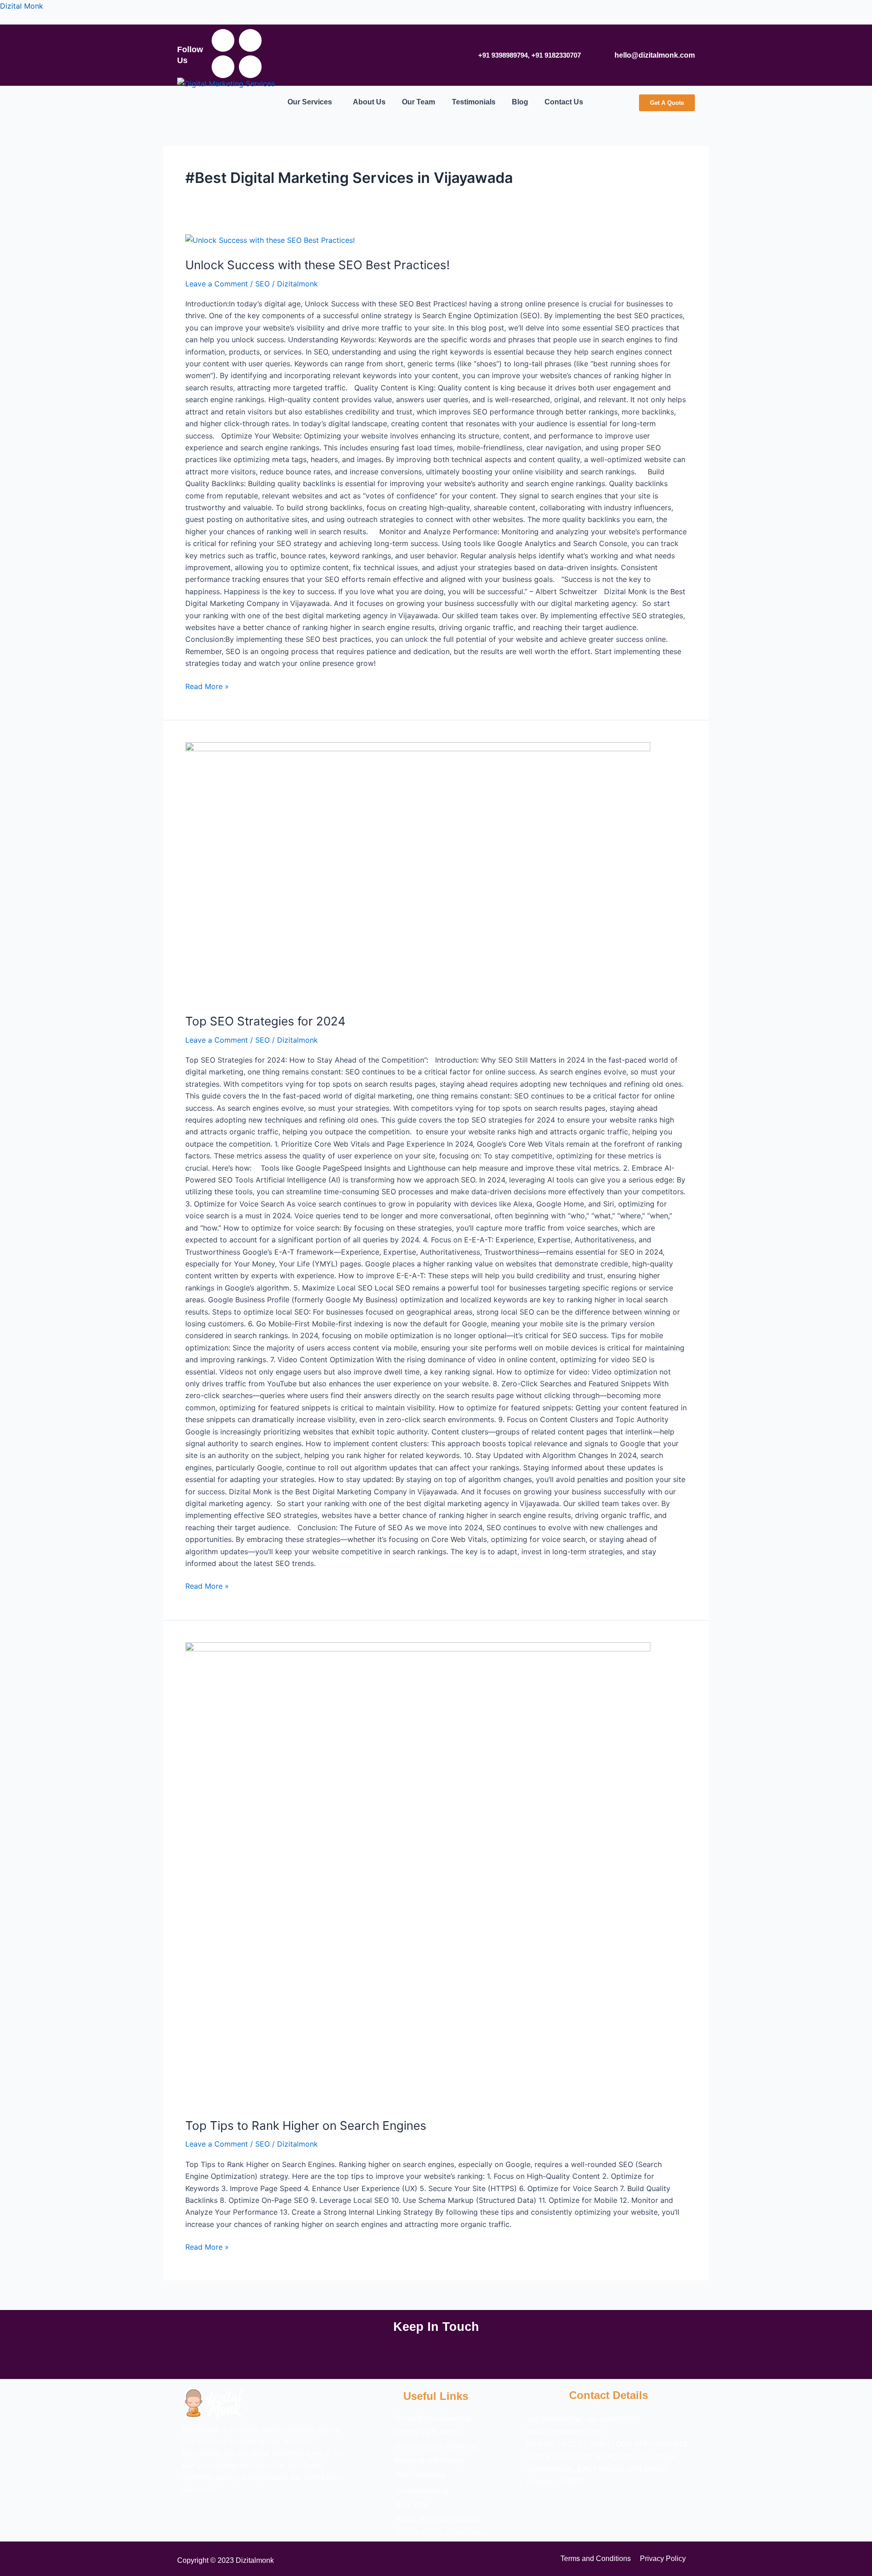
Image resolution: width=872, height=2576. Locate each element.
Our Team (419, 102)
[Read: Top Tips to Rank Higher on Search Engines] (418, 1874)
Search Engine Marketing (436, 2447)
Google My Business (429, 2433)
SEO (263, 284)
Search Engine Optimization (441, 2533)
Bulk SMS (412, 2505)
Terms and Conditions (596, 2559)
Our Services (310, 102)
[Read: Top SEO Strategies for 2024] (418, 872)
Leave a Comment (217, 284)
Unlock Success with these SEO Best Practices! (317, 265)
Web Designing (420, 2475)
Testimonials (474, 102)
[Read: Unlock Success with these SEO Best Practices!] (270, 240)
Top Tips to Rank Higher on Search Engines (306, 2125)
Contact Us (564, 102)
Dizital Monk (22, 6)
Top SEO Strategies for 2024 (265, 1021)
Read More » (207, 686)
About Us (369, 102)
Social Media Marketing (433, 2418)
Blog (520, 102)
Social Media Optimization (438, 2519)
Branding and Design (429, 2461)
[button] (312, 102)
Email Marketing (422, 2491)
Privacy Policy (663, 2559)
